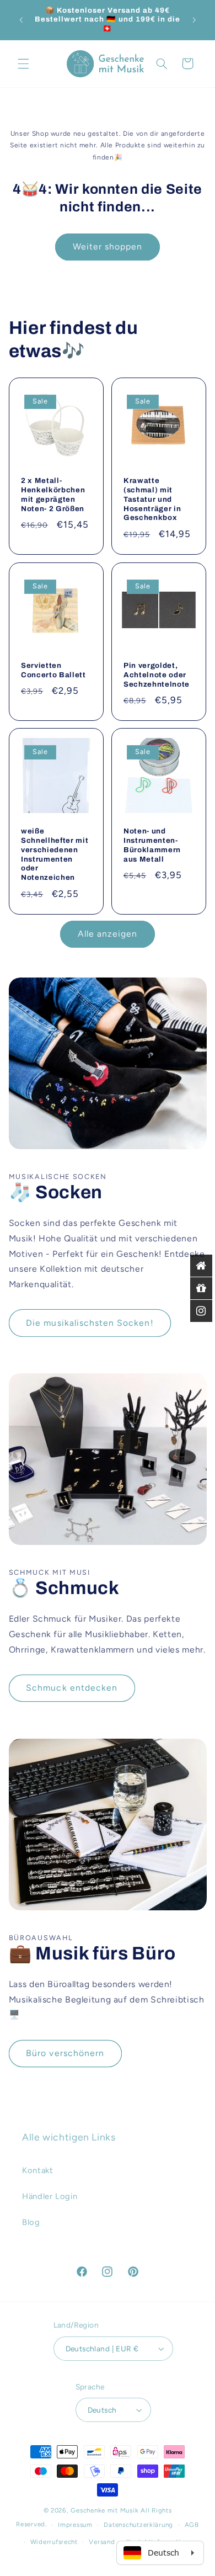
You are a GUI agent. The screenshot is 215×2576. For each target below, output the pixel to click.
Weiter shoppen (108, 246)
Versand (102, 2542)
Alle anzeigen (108, 934)
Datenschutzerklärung (138, 2525)
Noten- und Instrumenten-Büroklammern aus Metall (152, 845)
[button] (23, 63)
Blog (31, 2222)
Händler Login (50, 2196)
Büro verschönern (65, 2053)
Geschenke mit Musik (104, 2510)
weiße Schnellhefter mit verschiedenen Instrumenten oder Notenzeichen (55, 854)
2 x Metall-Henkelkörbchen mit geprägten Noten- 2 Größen (53, 495)
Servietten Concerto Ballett (53, 670)
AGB (192, 2525)
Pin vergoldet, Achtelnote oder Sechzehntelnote (157, 674)
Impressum (75, 2525)
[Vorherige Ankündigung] (21, 20)
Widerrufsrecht (54, 2542)
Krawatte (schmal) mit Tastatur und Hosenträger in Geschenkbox (152, 499)
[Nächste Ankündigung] (194, 20)
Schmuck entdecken (72, 1688)
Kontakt (37, 2170)
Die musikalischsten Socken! (90, 1323)
